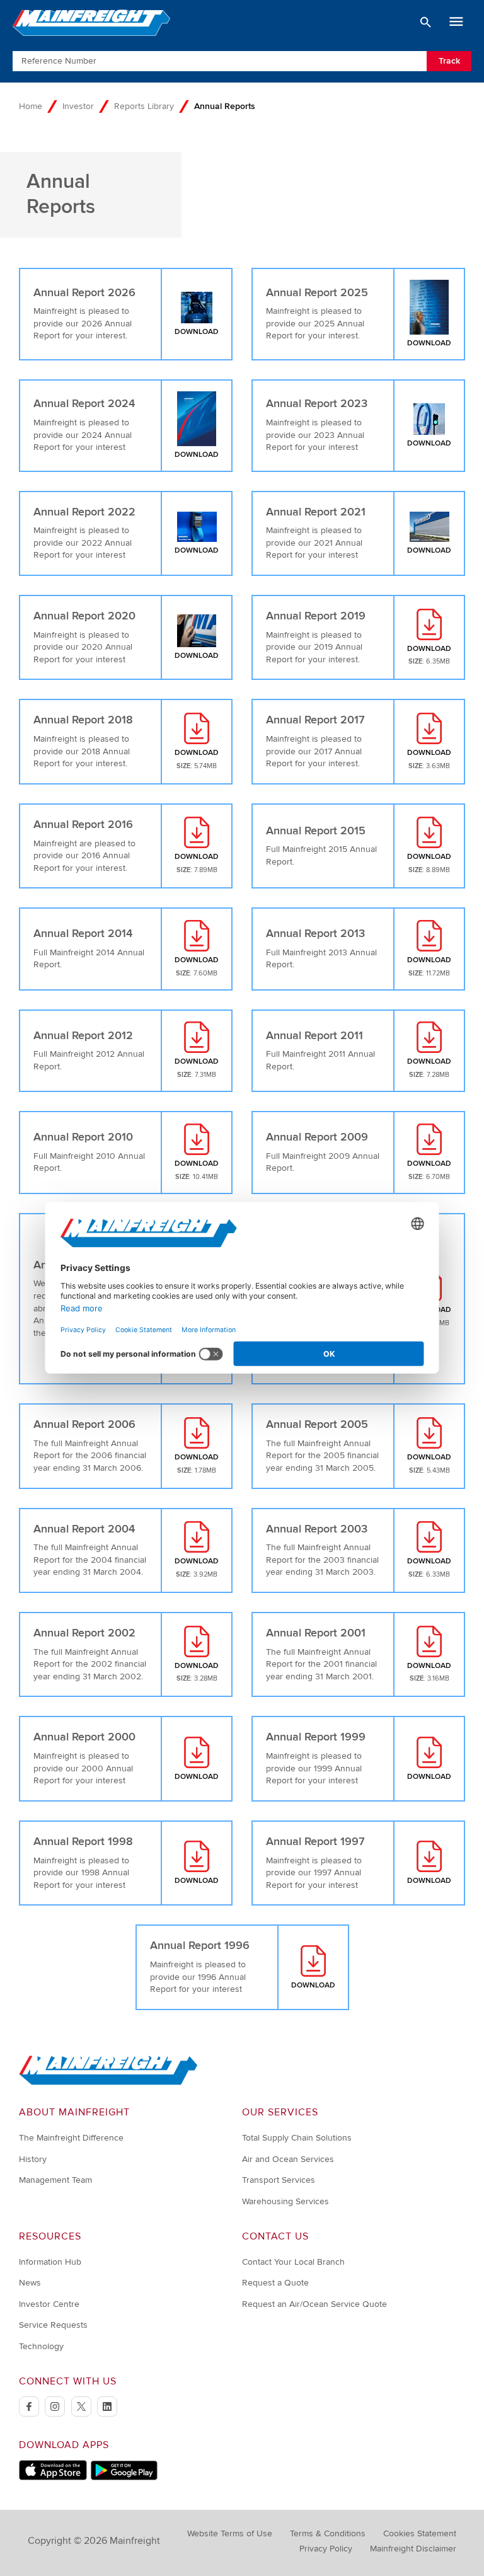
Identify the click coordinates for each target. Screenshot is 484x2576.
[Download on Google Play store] (124, 2477)
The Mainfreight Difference (71, 2138)
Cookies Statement (420, 2533)
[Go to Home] (108, 2082)
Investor (78, 106)
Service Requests (53, 2325)
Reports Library (144, 106)
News (30, 2283)
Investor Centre (49, 2304)
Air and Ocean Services (288, 2159)
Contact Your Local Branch (293, 2262)
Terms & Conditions (328, 2533)
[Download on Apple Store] (53, 2477)
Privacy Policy (326, 2549)
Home (31, 106)
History (33, 2159)
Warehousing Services (285, 2201)
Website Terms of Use (230, 2533)
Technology (41, 2346)
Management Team (55, 2180)
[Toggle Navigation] (456, 22)
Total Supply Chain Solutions (297, 2138)
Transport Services (279, 2180)
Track (449, 61)
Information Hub (50, 2262)
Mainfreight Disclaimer (413, 2549)
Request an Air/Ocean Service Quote (314, 2304)
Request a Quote (275, 2283)
